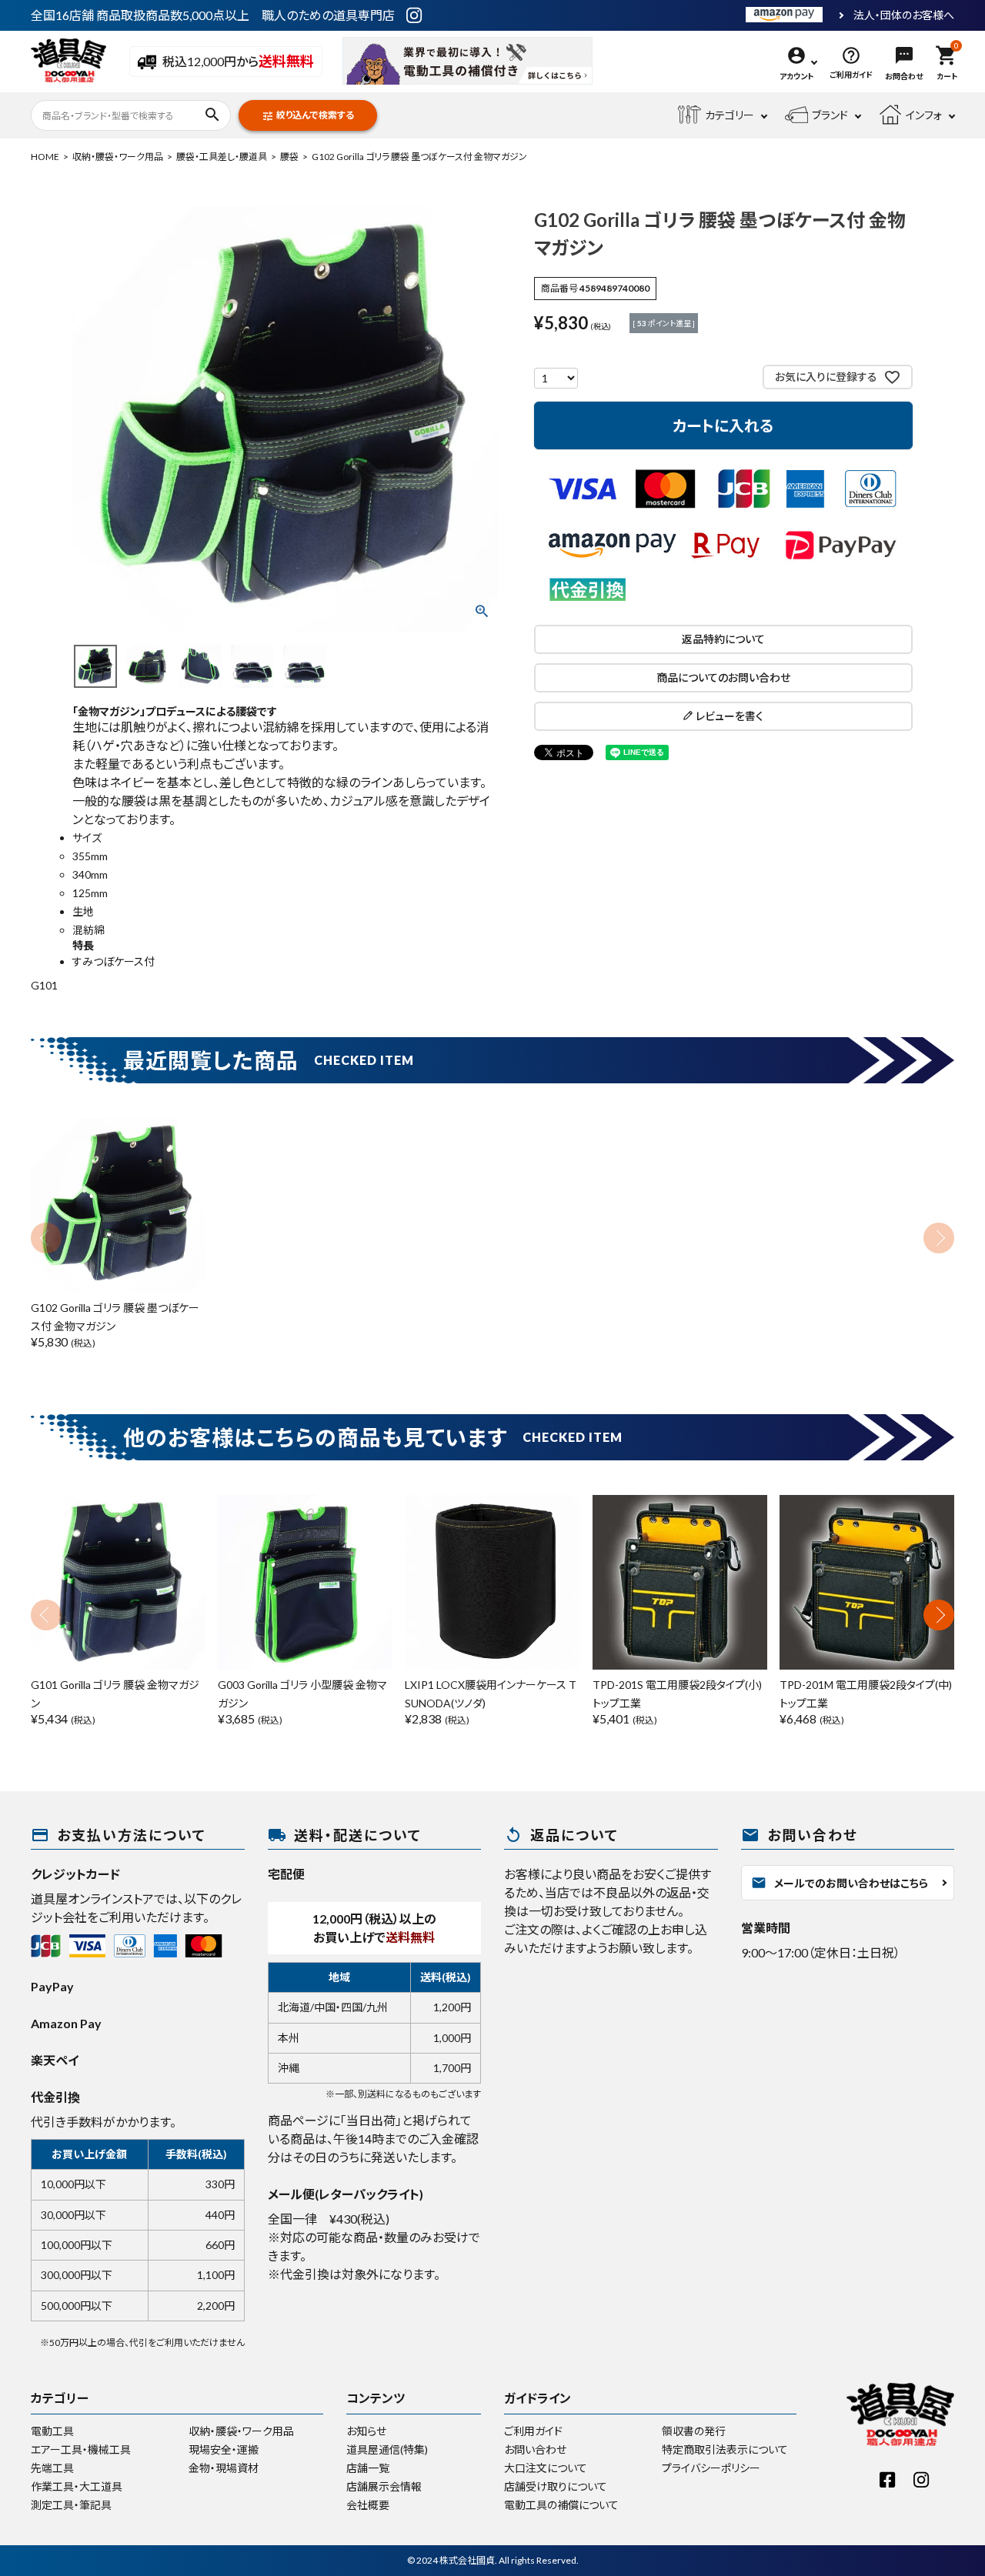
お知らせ (366, 2431)
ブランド (830, 115)
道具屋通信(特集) (387, 2449)
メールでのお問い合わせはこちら (840, 1883)
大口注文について (546, 2468)
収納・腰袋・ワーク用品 (118, 157)
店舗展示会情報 (384, 2486)
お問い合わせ (535, 2449)
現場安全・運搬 (224, 2449)
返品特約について (723, 639)
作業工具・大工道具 (77, 2486)
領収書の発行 (694, 2431)
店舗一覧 (368, 2468)
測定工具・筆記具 (71, 2505)
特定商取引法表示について (725, 2449)
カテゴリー (730, 115)
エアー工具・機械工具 (81, 2449)
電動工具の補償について (561, 2505)
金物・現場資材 (224, 2468)
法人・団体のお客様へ (904, 15)
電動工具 (52, 2431)
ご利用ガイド (533, 2431)
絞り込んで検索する (308, 116)
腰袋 (289, 157)
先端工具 (52, 2468)
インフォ (924, 115)
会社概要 (368, 2505)
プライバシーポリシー (711, 2468)
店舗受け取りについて (556, 2486)
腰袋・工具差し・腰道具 (222, 157)
